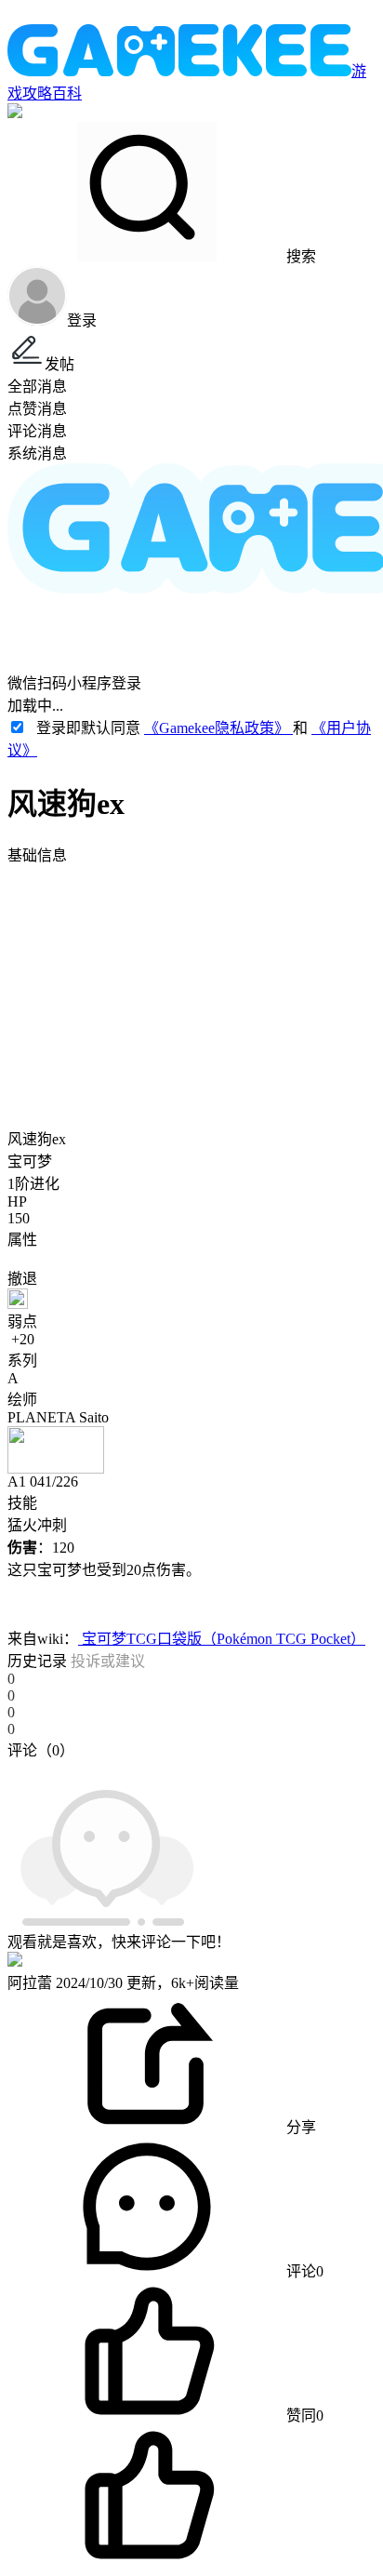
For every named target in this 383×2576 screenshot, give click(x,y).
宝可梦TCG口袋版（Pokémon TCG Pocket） (222, 1639)
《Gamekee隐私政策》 (218, 728)
